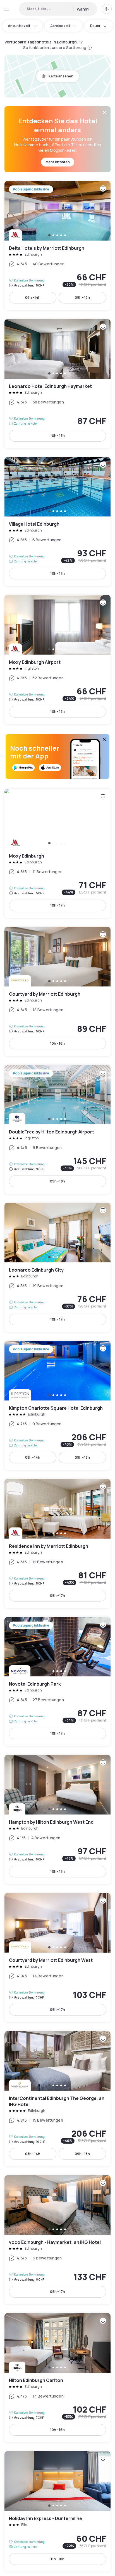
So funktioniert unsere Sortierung (55, 47)
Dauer (95, 26)
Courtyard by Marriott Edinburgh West (57, 1958)
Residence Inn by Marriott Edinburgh (57, 1544)
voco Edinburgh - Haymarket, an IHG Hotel (57, 2240)
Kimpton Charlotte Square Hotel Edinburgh (57, 1405)
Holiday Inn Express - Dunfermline (57, 2511)
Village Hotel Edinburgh (57, 522)
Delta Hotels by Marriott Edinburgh (57, 246)
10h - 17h (58, 573)
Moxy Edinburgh (57, 853)
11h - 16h (58, 2559)
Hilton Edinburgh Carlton (57, 2378)
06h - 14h (33, 297)
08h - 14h (33, 1457)
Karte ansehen (61, 76)
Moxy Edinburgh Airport (57, 660)
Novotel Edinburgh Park (57, 1682)
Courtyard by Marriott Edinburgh (57, 991)
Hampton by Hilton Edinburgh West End (57, 1820)
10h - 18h (58, 436)
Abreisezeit (60, 26)
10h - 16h (57, 1043)
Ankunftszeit (19, 26)
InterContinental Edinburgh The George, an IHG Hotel (57, 2099)
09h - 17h (82, 297)
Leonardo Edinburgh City (57, 1267)
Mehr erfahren (58, 162)
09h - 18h (57, 1181)
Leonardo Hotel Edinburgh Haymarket (57, 384)
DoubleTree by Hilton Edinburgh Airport (57, 1130)
